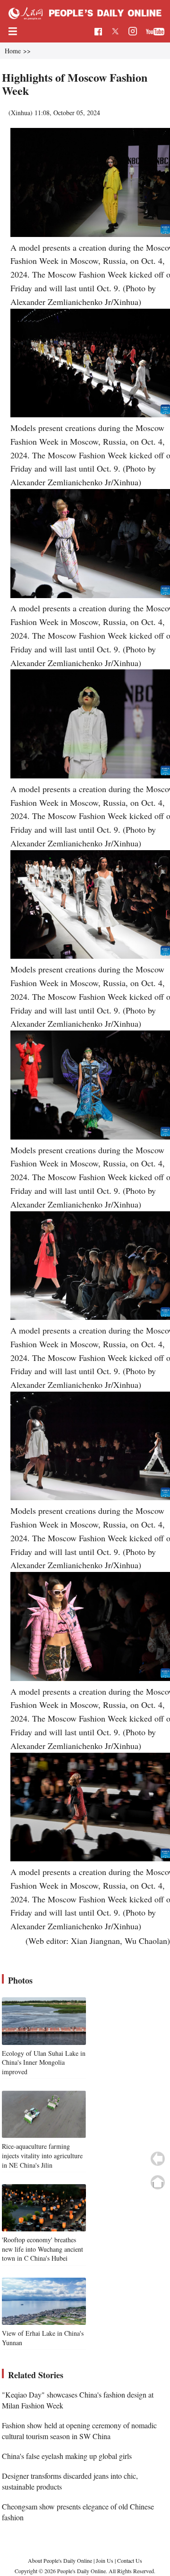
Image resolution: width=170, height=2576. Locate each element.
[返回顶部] (158, 2182)
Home (13, 51)
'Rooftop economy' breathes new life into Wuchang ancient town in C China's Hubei (42, 2249)
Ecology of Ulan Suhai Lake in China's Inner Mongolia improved (44, 2062)
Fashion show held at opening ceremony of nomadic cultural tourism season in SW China (79, 2430)
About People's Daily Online (60, 2560)
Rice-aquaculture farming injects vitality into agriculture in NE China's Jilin (42, 2155)
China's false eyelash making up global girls (67, 2456)
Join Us (105, 2560)
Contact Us (130, 2560)
